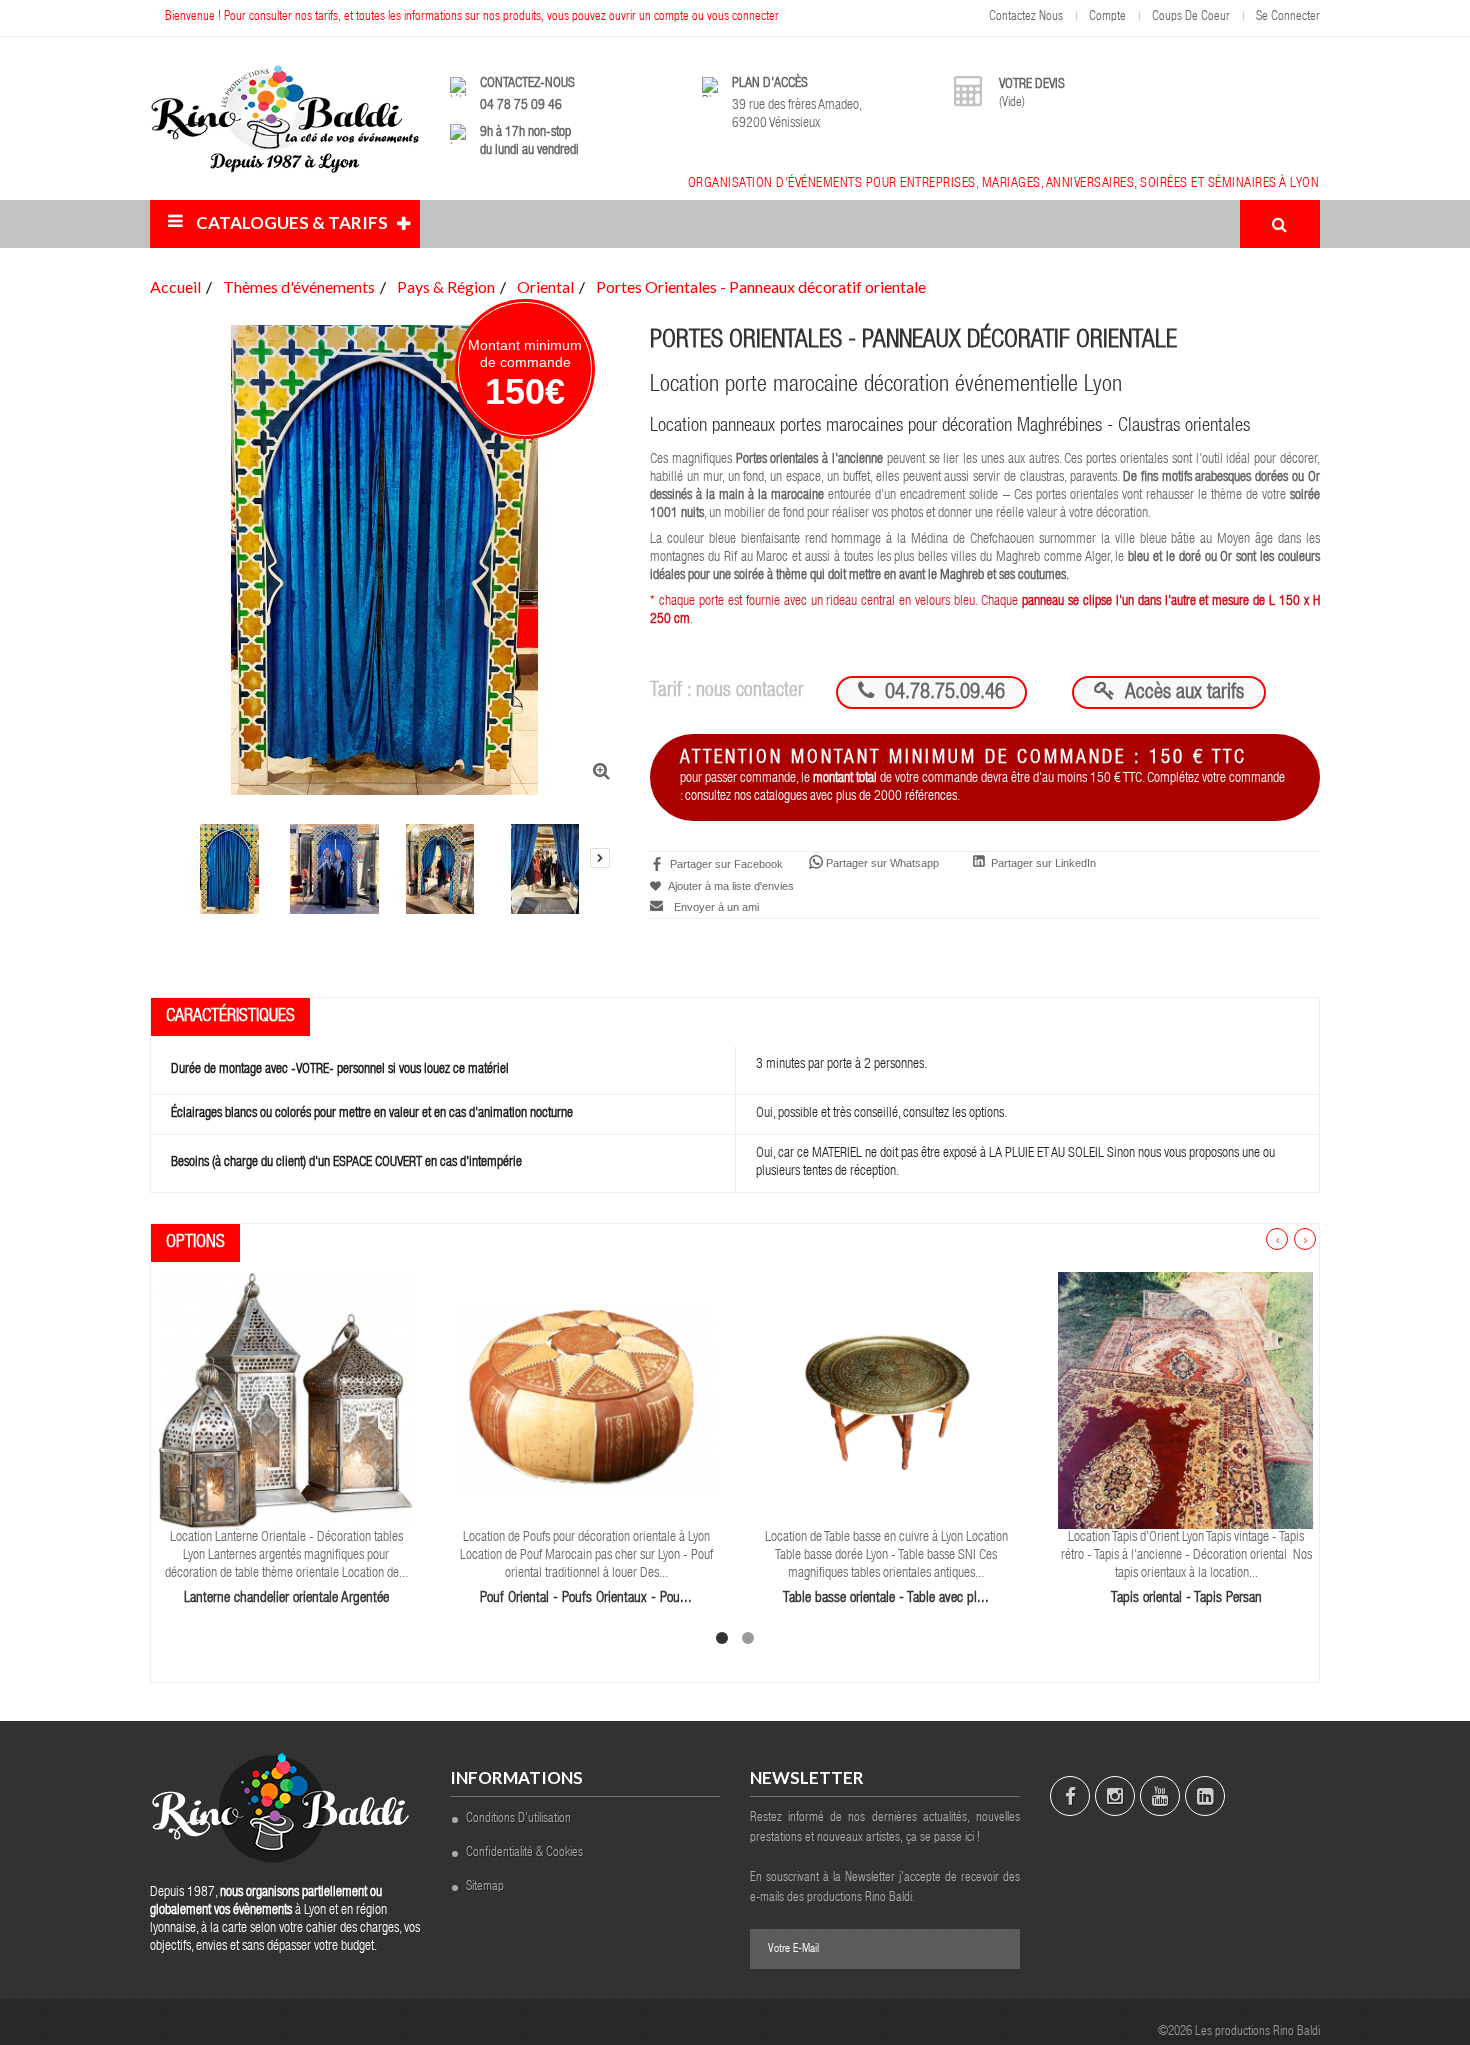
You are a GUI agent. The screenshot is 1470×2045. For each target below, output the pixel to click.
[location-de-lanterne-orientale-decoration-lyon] (286, 1400)
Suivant (600, 858)
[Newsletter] (995, 1949)
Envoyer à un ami (716, 907)
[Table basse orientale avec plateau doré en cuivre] (886, 1400)
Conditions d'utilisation (518, 1819)
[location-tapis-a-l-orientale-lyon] (1186, 1400)
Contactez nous (1026, 17)
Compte (1107, 17)
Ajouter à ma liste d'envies (730, 886)
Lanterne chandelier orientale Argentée (286, 1598)
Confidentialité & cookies (524, 1853)
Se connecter (1288, 17)
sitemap (485, 1887)
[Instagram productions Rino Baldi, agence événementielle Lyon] (1115, 1796)
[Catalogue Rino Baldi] (285, 118)
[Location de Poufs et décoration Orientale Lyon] (586, 1400)
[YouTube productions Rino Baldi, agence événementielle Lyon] (1160, 1796)
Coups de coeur (1191, 17)
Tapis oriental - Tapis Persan (1186, 1598)
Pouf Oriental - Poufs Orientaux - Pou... (586, 1598)
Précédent (170, 818)
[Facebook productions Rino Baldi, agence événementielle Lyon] (1070, 1796)
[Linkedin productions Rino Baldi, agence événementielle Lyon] (1205, 1796)
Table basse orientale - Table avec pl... (886, 1598)
